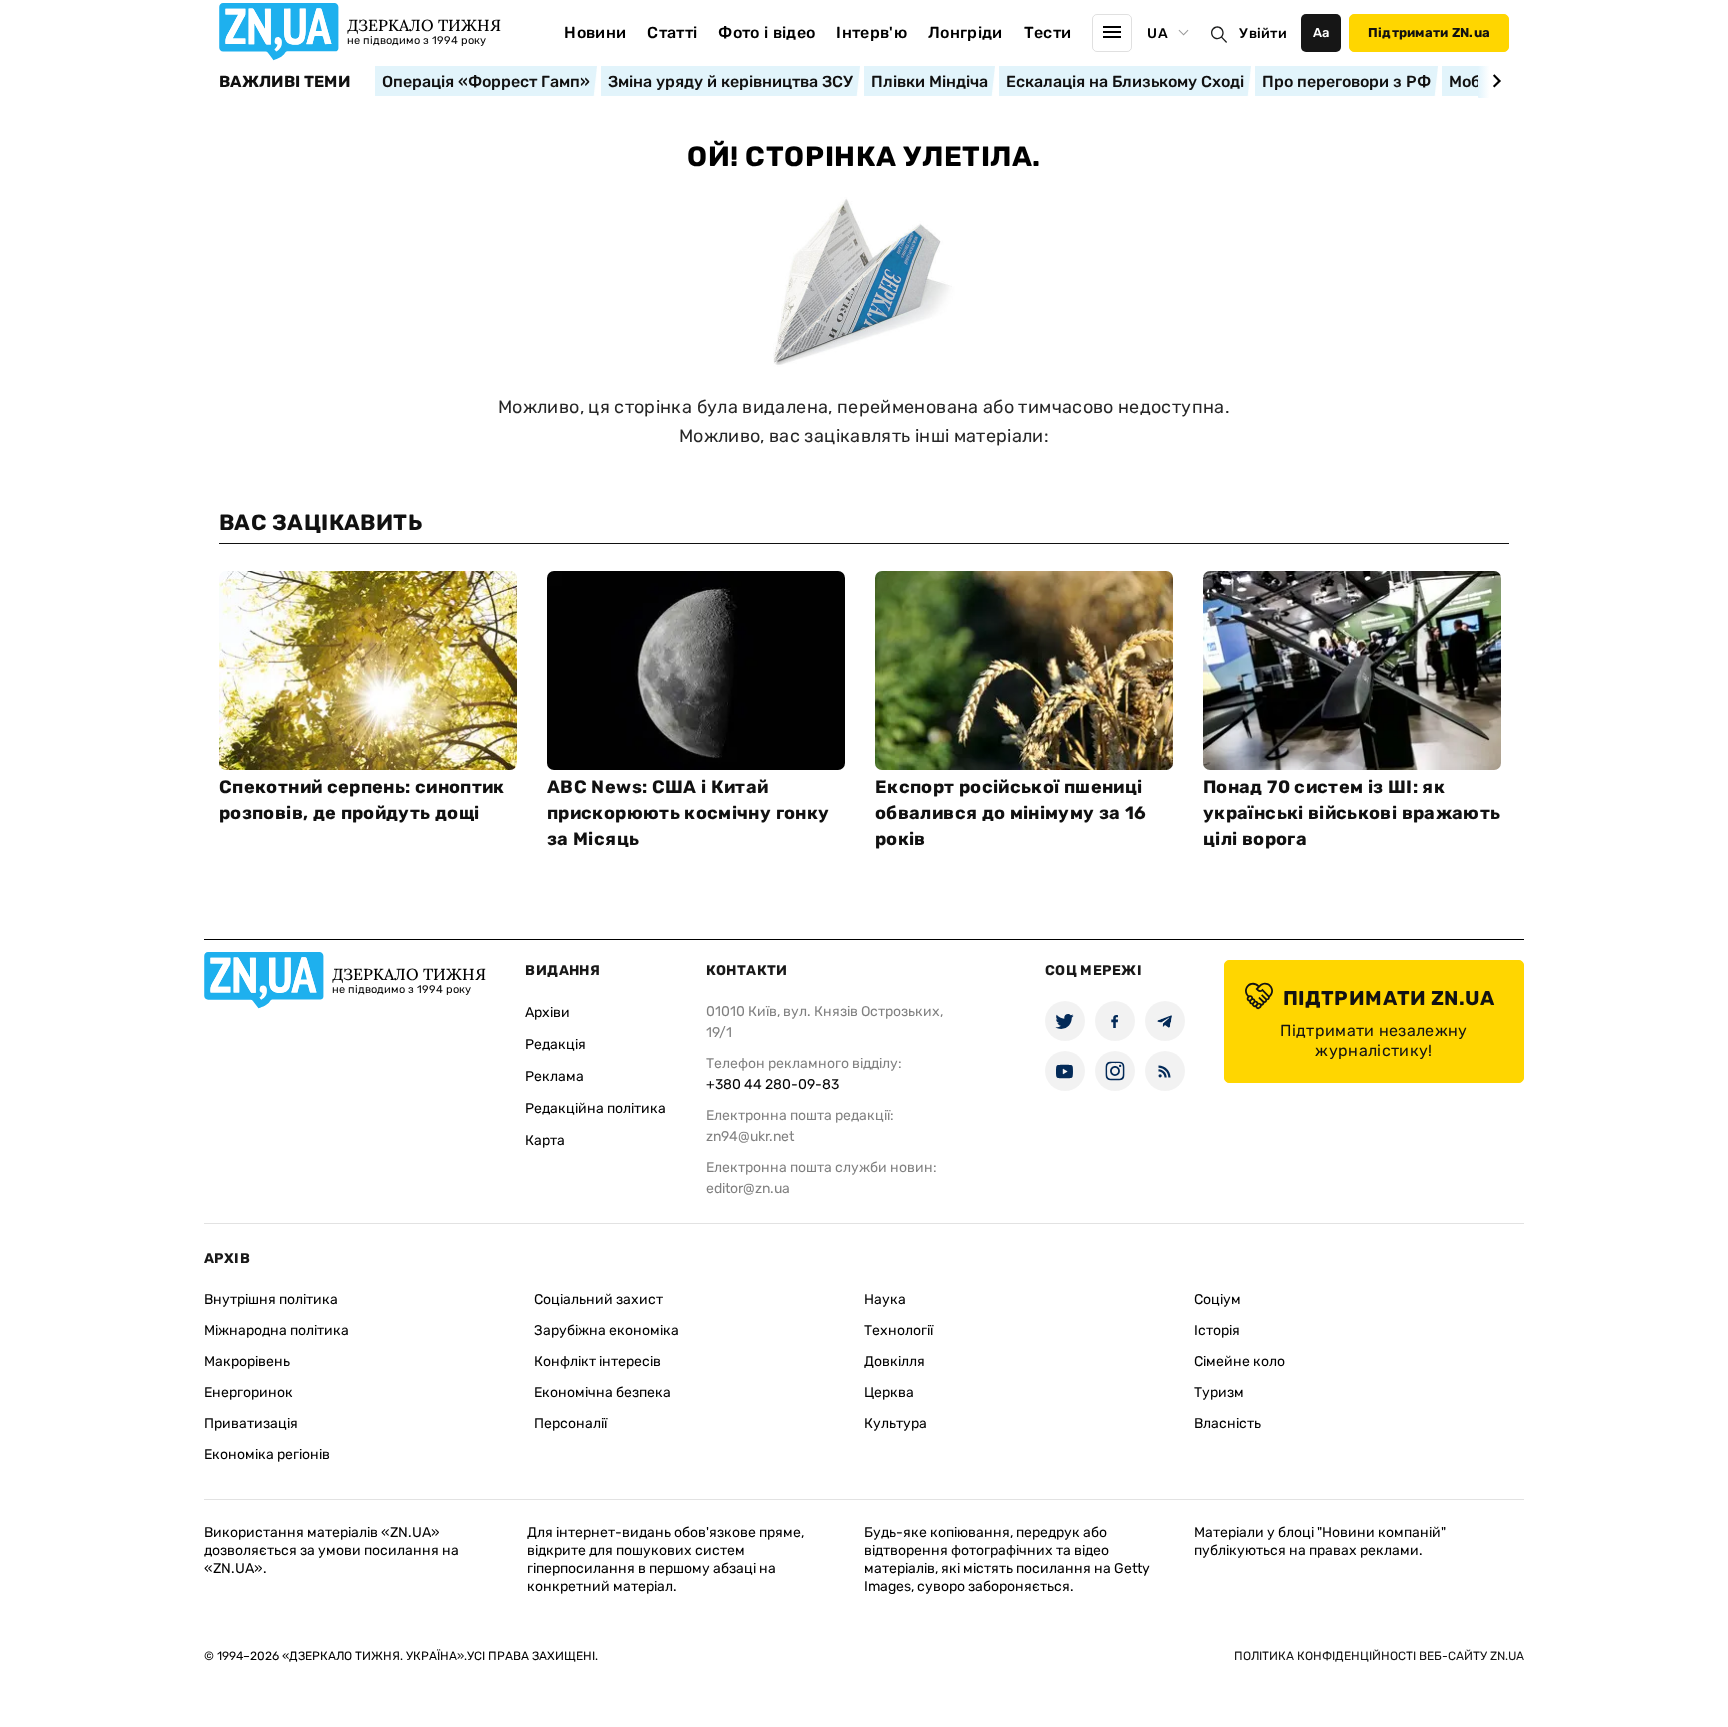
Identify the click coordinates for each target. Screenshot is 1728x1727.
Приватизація (251, 1423)
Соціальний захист (598, 1299)
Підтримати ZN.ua (1429, 32)
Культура (895, 1423)
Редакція (555, 1044)
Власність (1227, 1423)
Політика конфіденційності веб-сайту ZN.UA (1379, 1656)
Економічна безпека (602, 1392)
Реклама (554, 1076)
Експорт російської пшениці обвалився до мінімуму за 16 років (1011, 813)
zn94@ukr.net (750, 1136)
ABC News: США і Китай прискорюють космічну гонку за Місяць (688, 813)
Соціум (1217, 1299)
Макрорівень (247, 1361)
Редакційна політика (595, 1108)
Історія (1217, 1330)
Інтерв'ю (871, 32)
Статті (672, 32)
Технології (898, 1330)
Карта (545, 1140)
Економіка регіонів (267, 1454)
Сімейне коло (1239, 1361)
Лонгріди (965, 32)
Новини (595, 32)
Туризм (1219, 1392)
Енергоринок (248, 1392)
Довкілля (894, 1361)
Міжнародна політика (276, 1330)
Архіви (547, 1012)
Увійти (1263, 33)
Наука (885, 1299)
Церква (889, 1392)
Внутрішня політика (271, 1299)
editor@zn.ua (748, 1188)
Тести (1048, 32)
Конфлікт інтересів (597, 1361)
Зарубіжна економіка (606, 1330)
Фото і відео (766, 32)
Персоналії (570, 1423)
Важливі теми (284, 82)
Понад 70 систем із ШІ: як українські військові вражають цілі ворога (1351, 813)
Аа (1321, 32)
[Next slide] (1493, 81)
